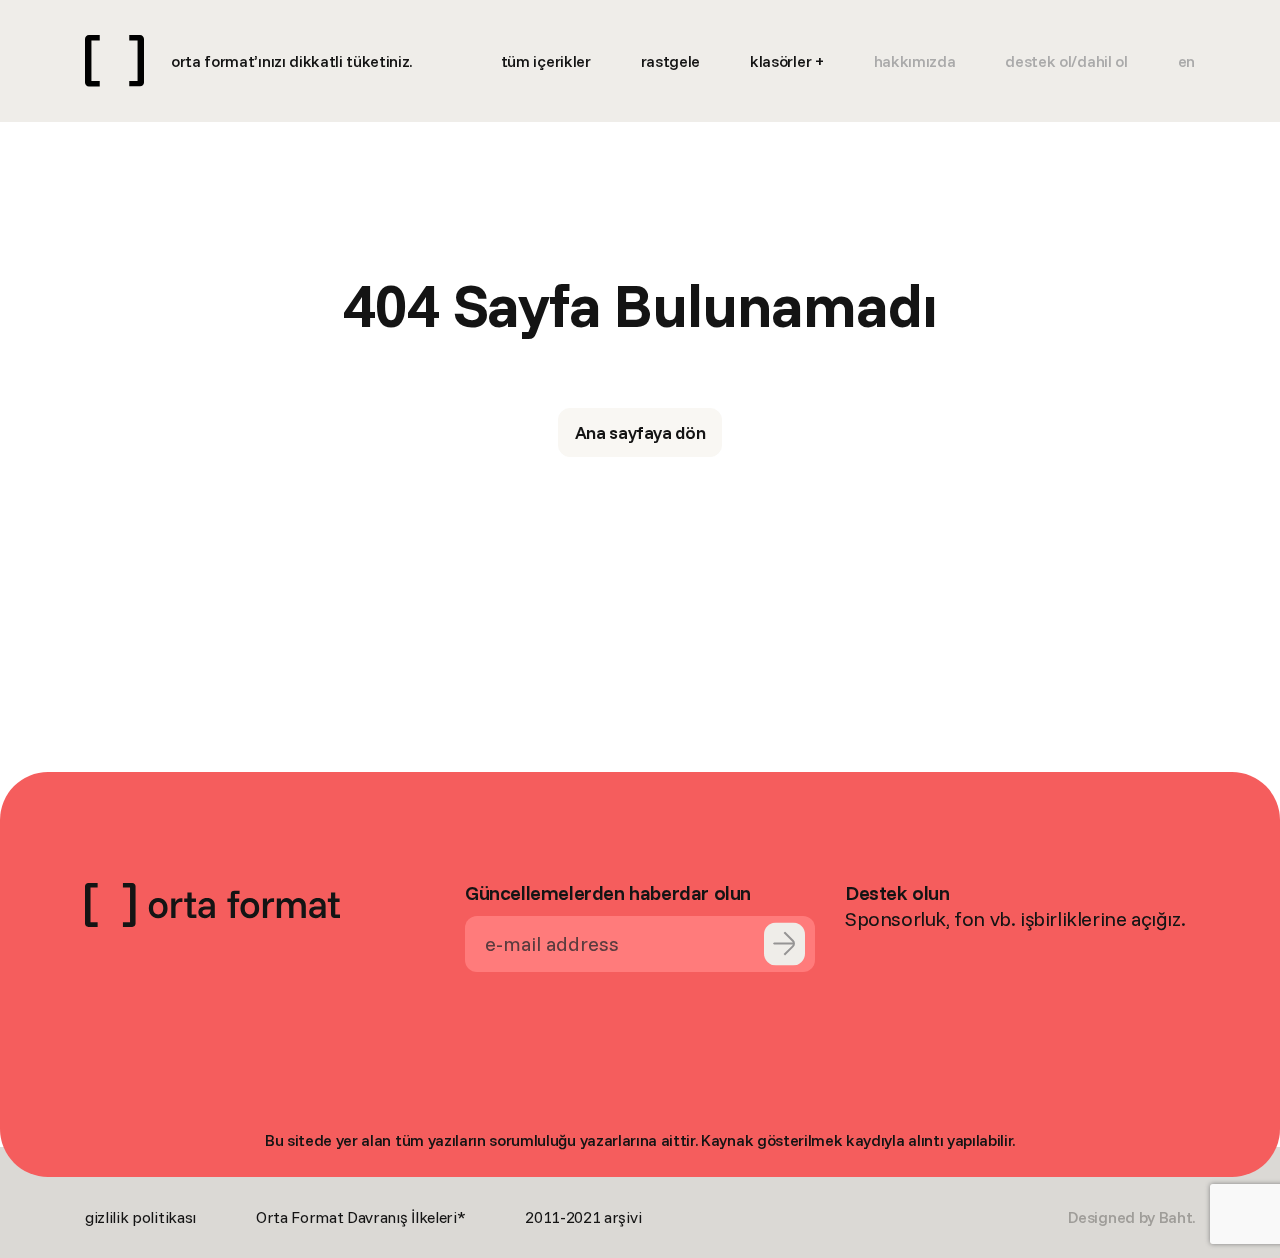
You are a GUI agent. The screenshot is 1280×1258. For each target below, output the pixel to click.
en (1186, 61)
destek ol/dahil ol (1066, 61)
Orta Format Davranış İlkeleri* (360, 1217)
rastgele (670, 61)
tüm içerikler (546, 61)
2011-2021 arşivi (583, 1217)
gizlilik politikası (140, 1217)
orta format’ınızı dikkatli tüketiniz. (291, 61)
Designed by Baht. (1131, 1217)
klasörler (780, 61)
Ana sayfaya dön (640, 432)
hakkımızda (915, 61)
